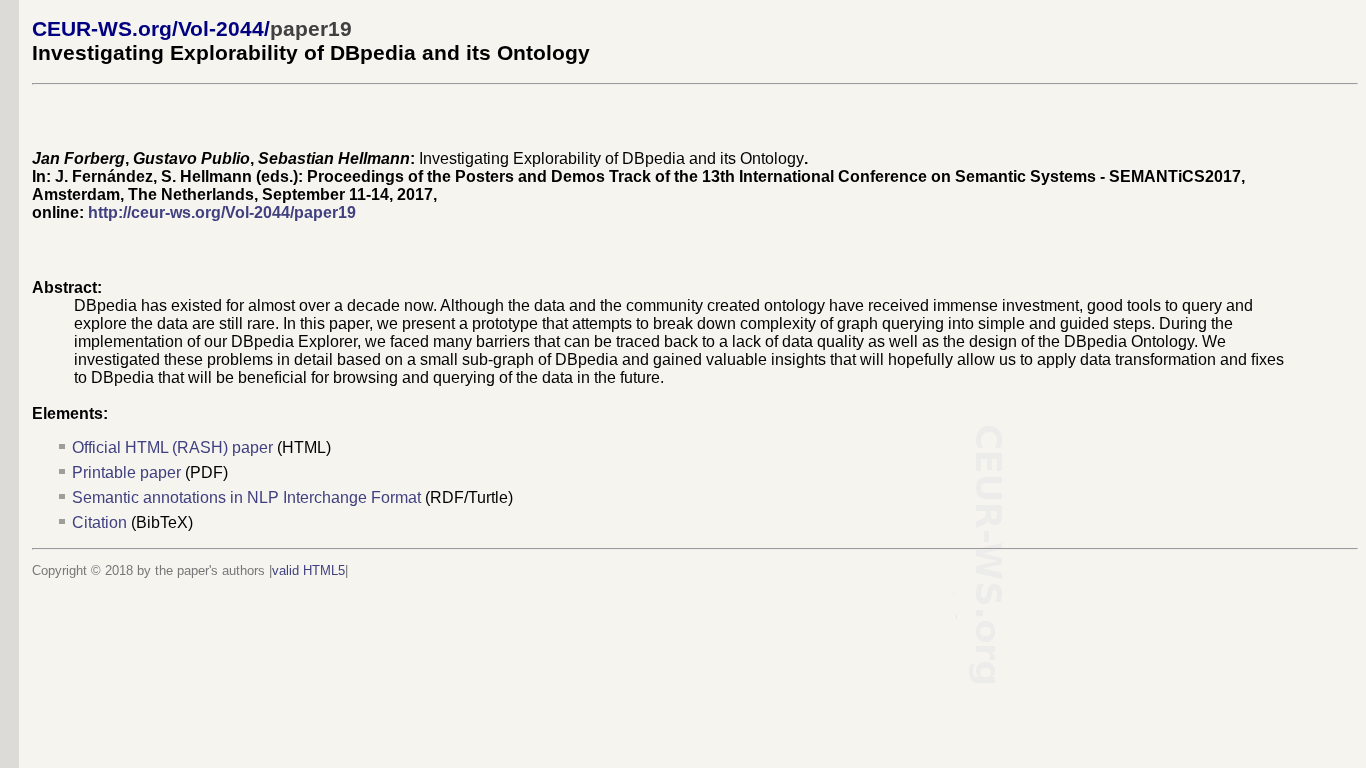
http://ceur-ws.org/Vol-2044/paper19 (222, 212)
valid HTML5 (308, 570)
